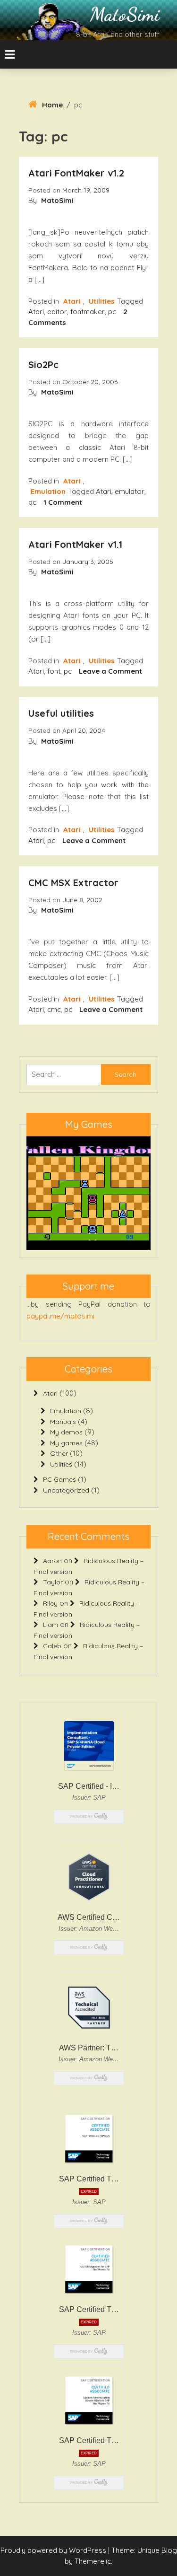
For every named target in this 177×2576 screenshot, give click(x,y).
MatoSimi (125, 14)
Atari (72, 301)
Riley (50, 1603)
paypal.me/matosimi (60, 1316)
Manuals (63, 1422)
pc (112, 312)
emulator (130, 491)
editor (57, 312)
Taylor (53, 1582)
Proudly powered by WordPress (54, 2550)
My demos (66, 1432)
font (54, 671)
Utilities (102, 301)
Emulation (48, 491)
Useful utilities (61, 713)
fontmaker (88, 312)
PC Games (59, 1479)
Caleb (52, 1646)
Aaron (52, 1561)
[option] (88, 1193)
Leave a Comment (110, 671)
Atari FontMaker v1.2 (76, 173)
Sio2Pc (43, 365)
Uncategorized (66, 1490)
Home (52, 105)
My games (66, 1443)
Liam (51, 1625)
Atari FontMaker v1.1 (75, 544)
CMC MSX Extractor (73, 883)
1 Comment (63, 502)
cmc (54, 1009)
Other (59, 1453)
